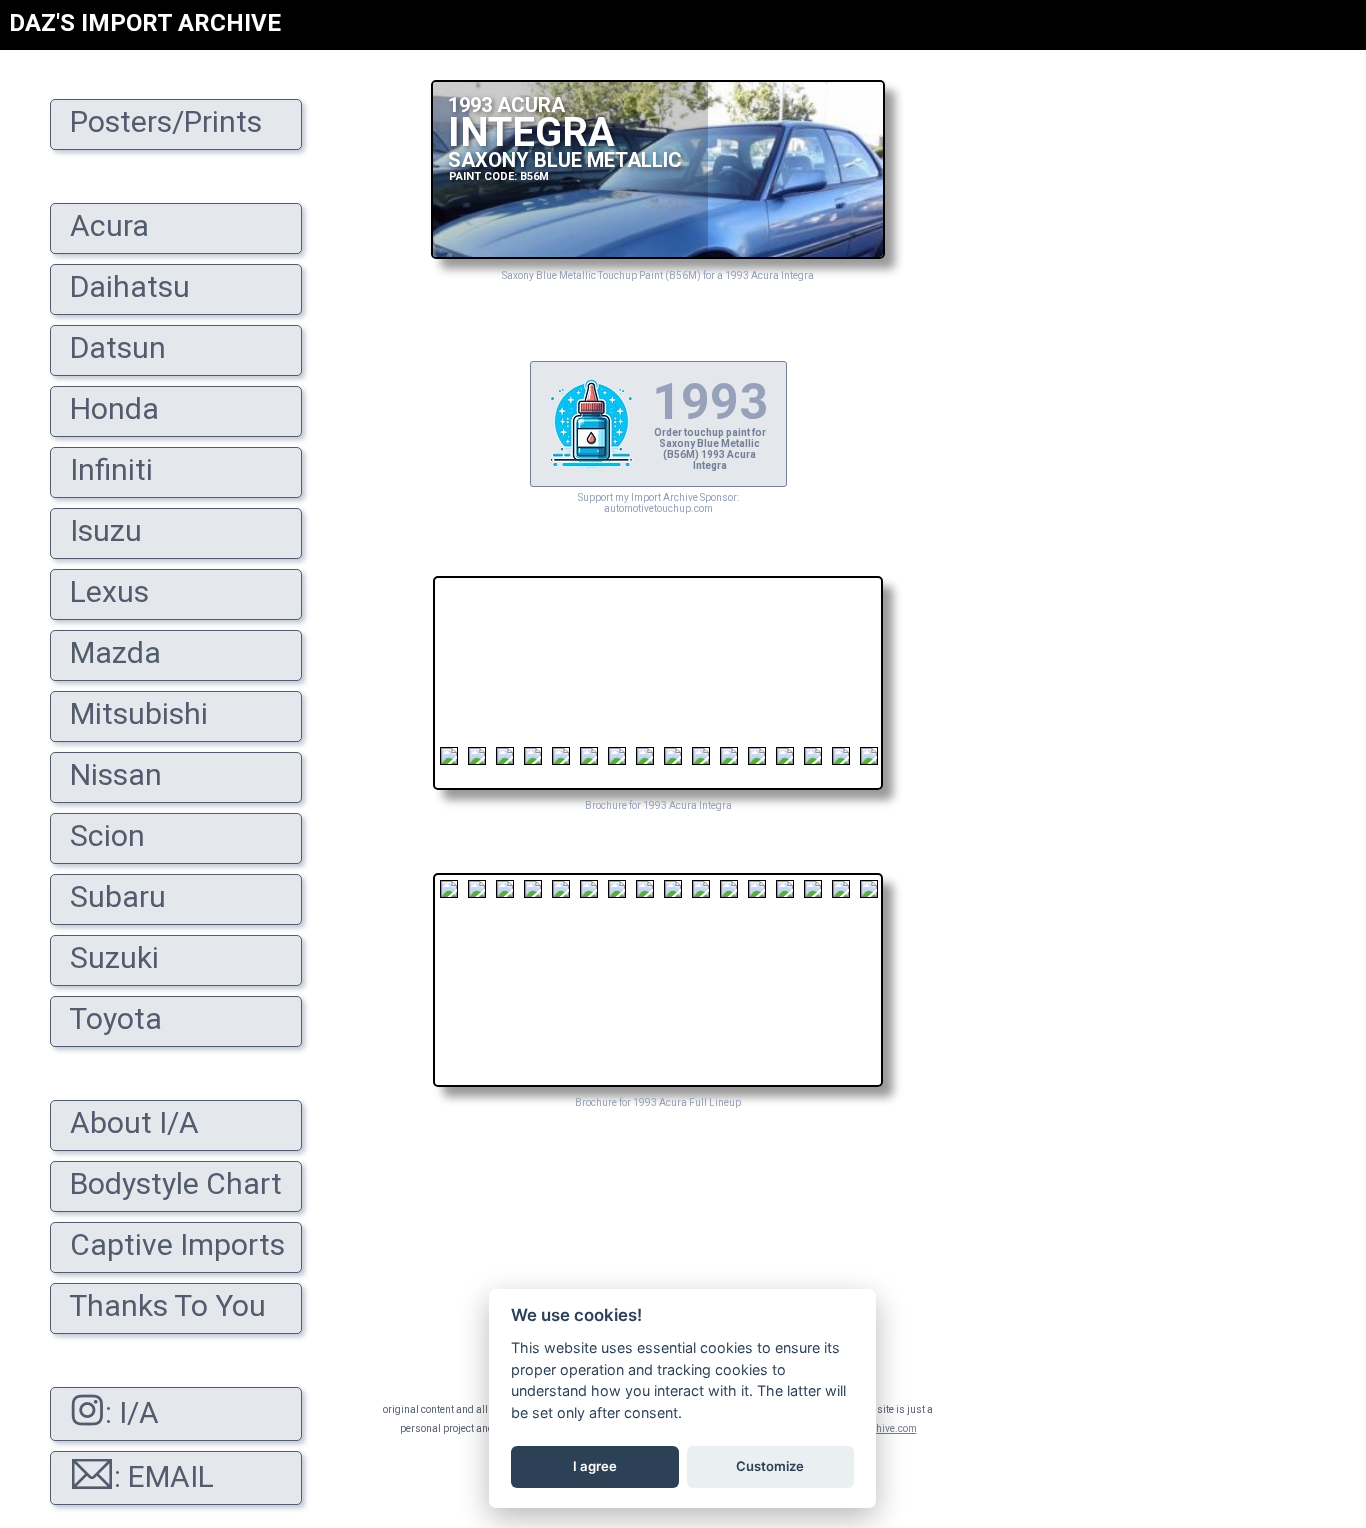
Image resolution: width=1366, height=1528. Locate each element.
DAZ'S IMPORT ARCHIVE (145, 23)
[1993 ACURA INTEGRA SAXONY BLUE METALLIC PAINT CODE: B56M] (658, 253)
